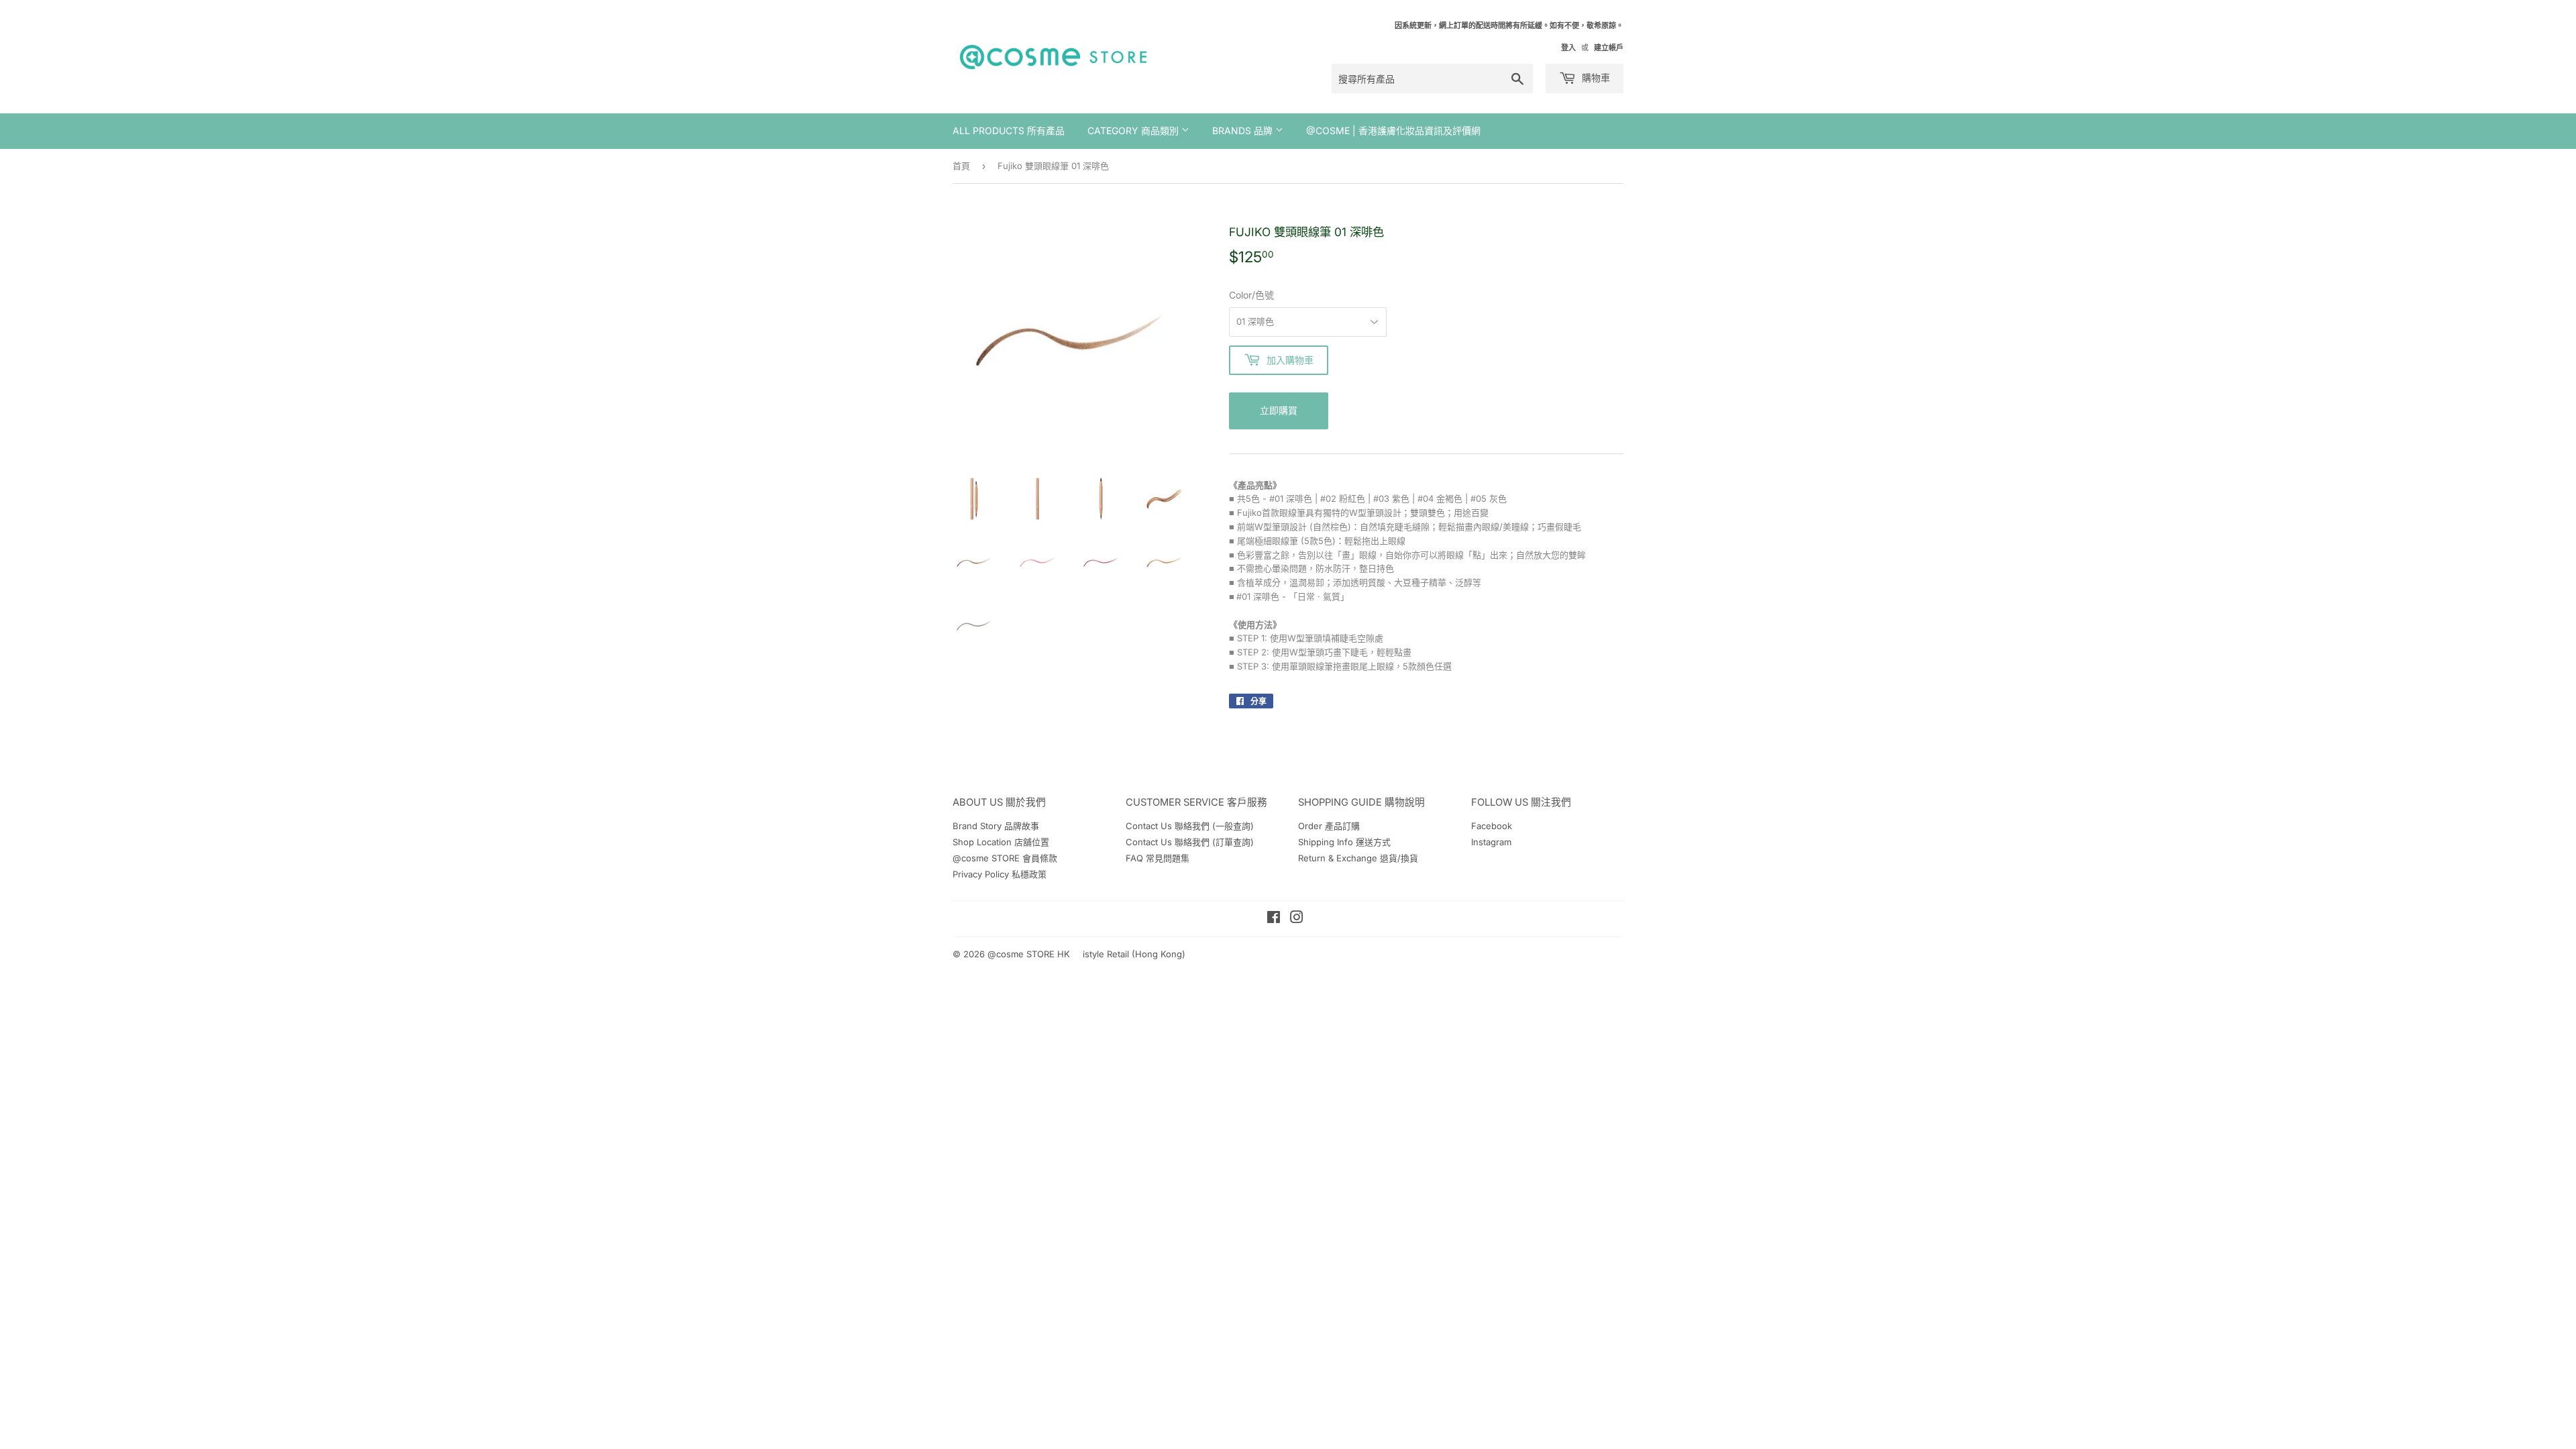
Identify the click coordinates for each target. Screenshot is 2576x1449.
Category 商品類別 (1134, 130)
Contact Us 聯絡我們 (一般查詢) (1190, 826)
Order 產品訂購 (1329, 826)
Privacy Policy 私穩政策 (1000, 874)
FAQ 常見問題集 (1158, 858)
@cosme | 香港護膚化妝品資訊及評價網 (1393, 130)
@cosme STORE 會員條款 (1005, 858)
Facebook (1492, 826)
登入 (1568, 48)
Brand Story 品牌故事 (996, 826)
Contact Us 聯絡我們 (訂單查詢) (1190, 842)
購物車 (1595, 77)
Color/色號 (1251, 295)
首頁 (961, 166)
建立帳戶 (1609, 48)
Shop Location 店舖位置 (1001, 842)
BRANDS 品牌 (1244, 130)
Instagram (1491, 842)
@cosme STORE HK (1029, 954)
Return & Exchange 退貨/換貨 (1358, 858)
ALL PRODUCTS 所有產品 (1009, 130)
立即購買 (1279, 410)
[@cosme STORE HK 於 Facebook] (1274, 919)
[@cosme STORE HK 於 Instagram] (1297, 919)
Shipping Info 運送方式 (1344, 842)
